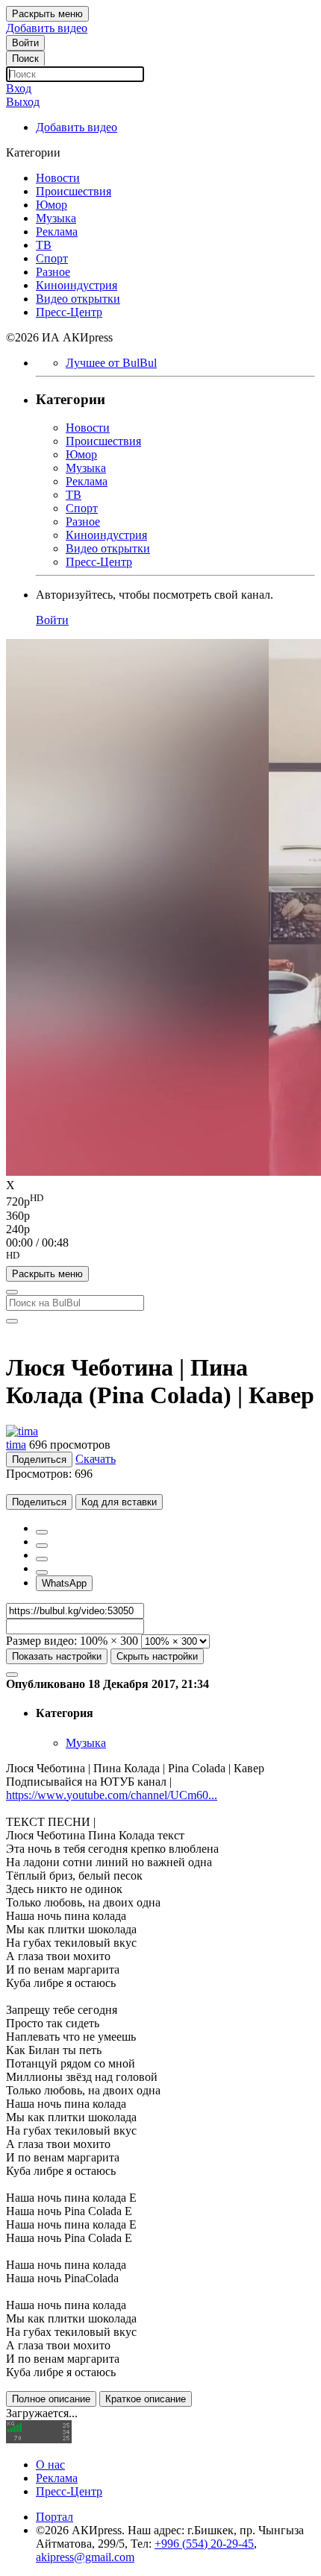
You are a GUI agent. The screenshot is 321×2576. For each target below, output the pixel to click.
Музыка (86, 1743)
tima (16, 1445)
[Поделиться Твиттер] (42, 1546)
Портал (54, 2517)
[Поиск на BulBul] (12, 1292)
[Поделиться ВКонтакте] (42, 1572)
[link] (25, 43)
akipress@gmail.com (85, 2557)
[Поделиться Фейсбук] (42, 1532)
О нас (50, 2465)
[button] (160, 1258)
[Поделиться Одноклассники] (42, 1559)
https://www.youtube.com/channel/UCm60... (112, 1795)
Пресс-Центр (69, 2491)
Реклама (57, 2478)
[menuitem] (160, 1200)
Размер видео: (41, 1641)
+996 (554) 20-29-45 (204, 2544)
